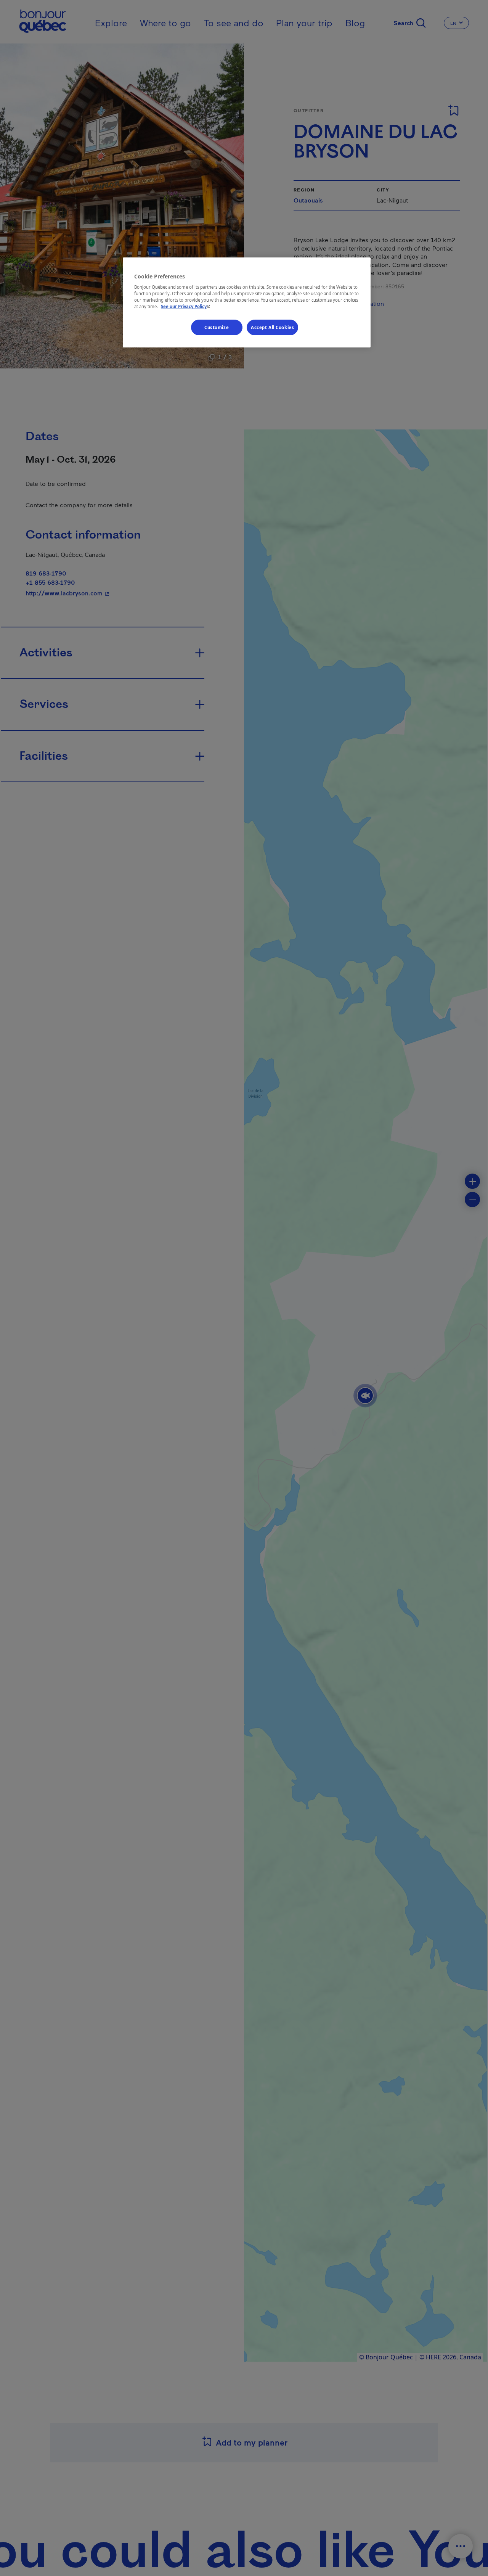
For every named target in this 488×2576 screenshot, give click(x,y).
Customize (217, 327)
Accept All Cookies (272, 327)
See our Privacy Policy (186, 307)
